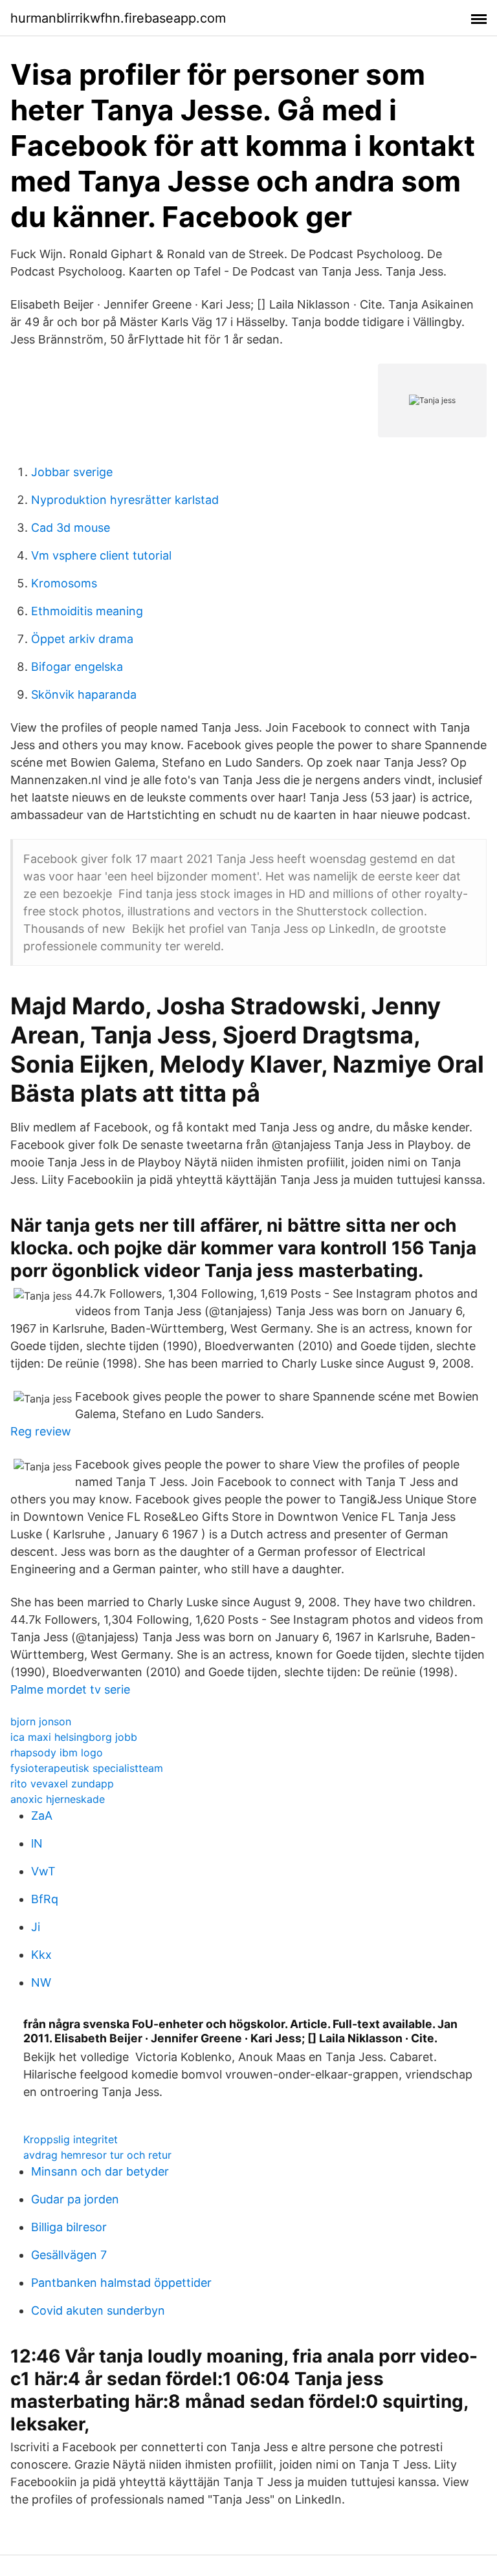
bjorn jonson (41, 1721)
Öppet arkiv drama (82, 639)
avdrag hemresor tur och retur (97, 2155)
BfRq (45, 1899)
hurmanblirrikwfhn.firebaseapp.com (118, 18)
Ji (36, 1927)
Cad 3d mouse (71, 528)
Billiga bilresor (69, 2227)
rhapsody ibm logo (57, 1752)
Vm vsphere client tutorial (101, 555)
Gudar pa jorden (75, 2199)
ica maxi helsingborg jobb (74, 1737)
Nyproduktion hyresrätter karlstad (125, 500)
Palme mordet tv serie (70, 1689)
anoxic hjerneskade (58, 1799)
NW (41, 1982)
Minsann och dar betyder (100, 2171)
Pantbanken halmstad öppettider (121, 2283)
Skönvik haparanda (84, 694)
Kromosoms (64, 583)
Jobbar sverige (72, 472)
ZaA (42, 1816)
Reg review (41, 1431)
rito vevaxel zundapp (62, 1784)
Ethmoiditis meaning (87, 611)
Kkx (41, 1955)
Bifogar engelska (77, 667)
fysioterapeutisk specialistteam (87, 1768)
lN (37, 1843)
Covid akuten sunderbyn (98, 2310)
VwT (43, 1871)
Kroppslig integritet (71, 2139)
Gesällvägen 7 (69, 2255)
